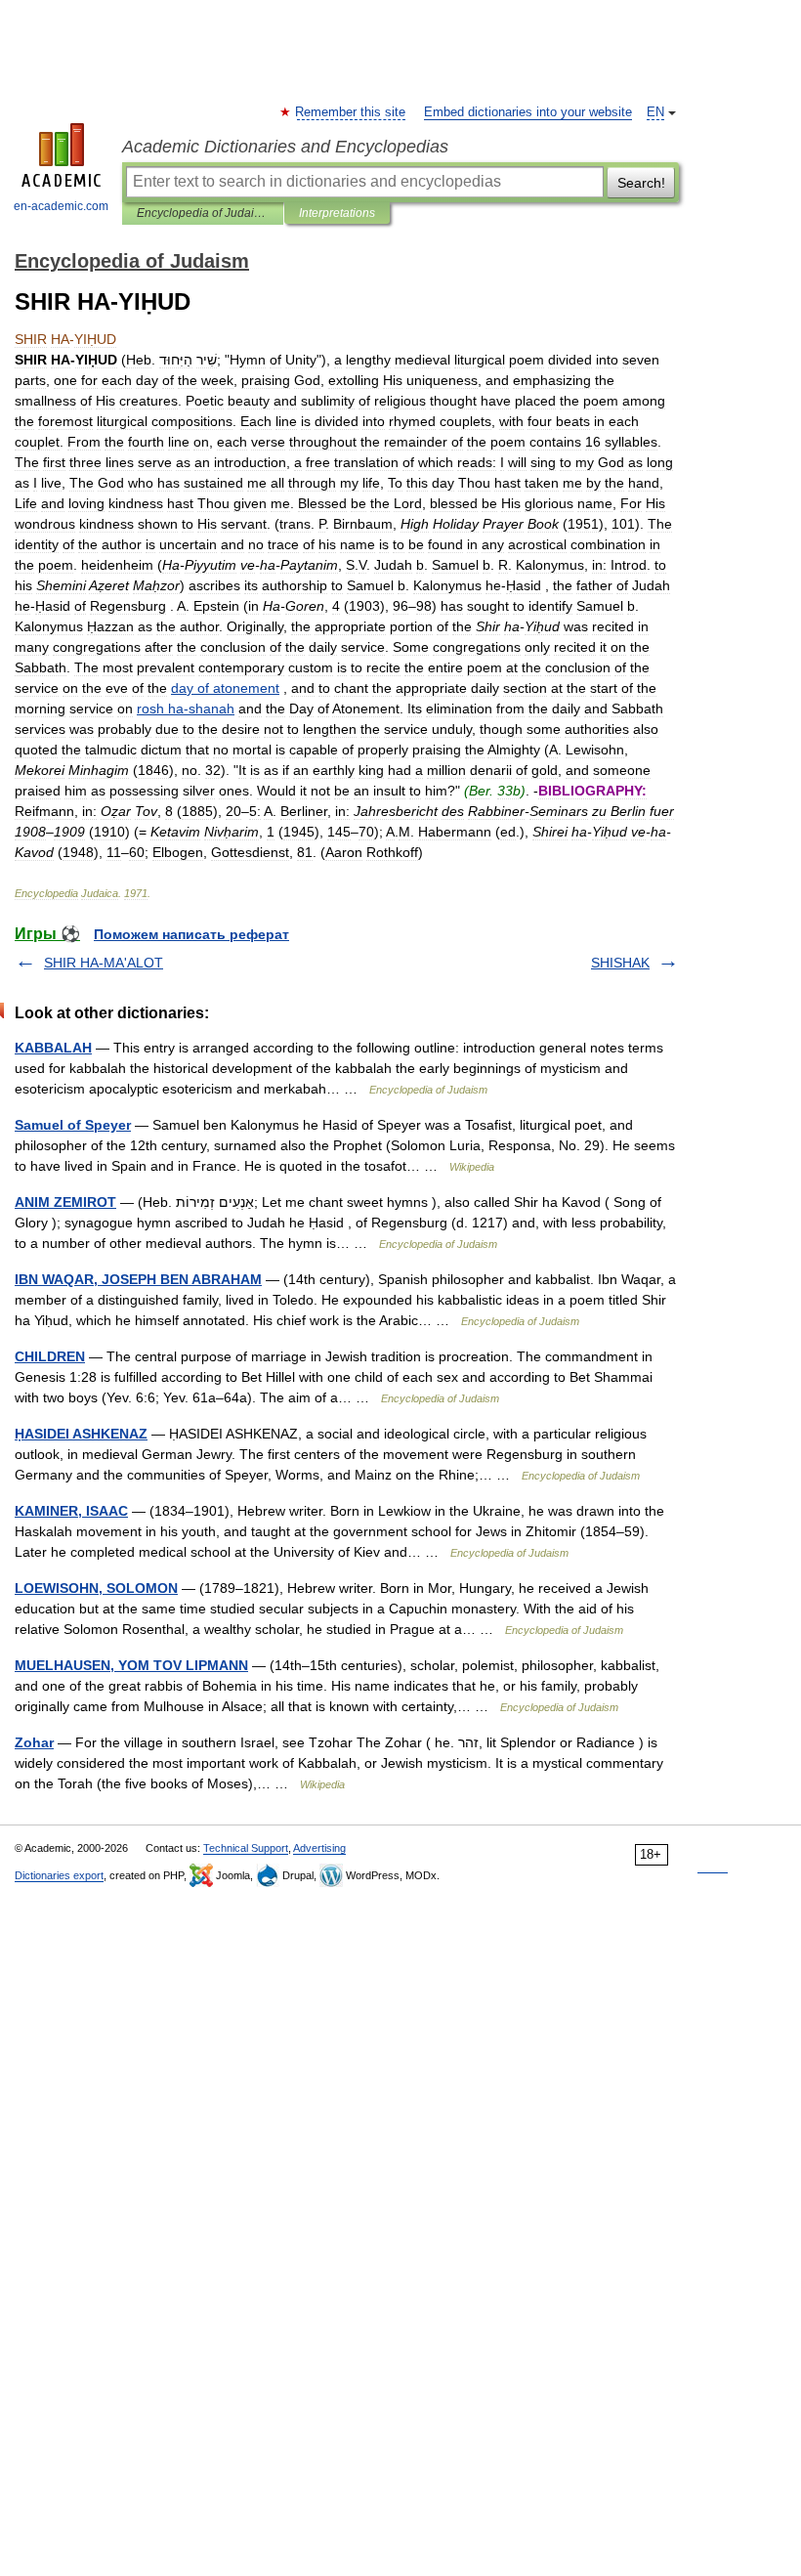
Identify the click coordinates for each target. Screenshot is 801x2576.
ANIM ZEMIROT (65, 1202)
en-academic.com (61, 206)
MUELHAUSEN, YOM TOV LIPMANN (131, 1665)
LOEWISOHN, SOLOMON (96, 1588)
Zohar (34, 1742)
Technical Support (246, 1848)
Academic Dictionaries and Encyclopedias (285, 147)
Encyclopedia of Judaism (203, 213)
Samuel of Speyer (73, 1125)
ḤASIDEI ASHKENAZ (81, 1434)
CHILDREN (50, 1356)
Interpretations (337, 213)
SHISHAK (620, 963)
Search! (641, 183)
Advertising (319, 1848)
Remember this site (351, 112)
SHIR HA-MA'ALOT (104, 963)
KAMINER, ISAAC (71, 1511)
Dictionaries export (59, 1875)
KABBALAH (53, 1048)
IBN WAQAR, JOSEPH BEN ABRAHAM (138, 1279)
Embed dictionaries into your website (528, 112)
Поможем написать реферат (191, 934)
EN (655, 112)
